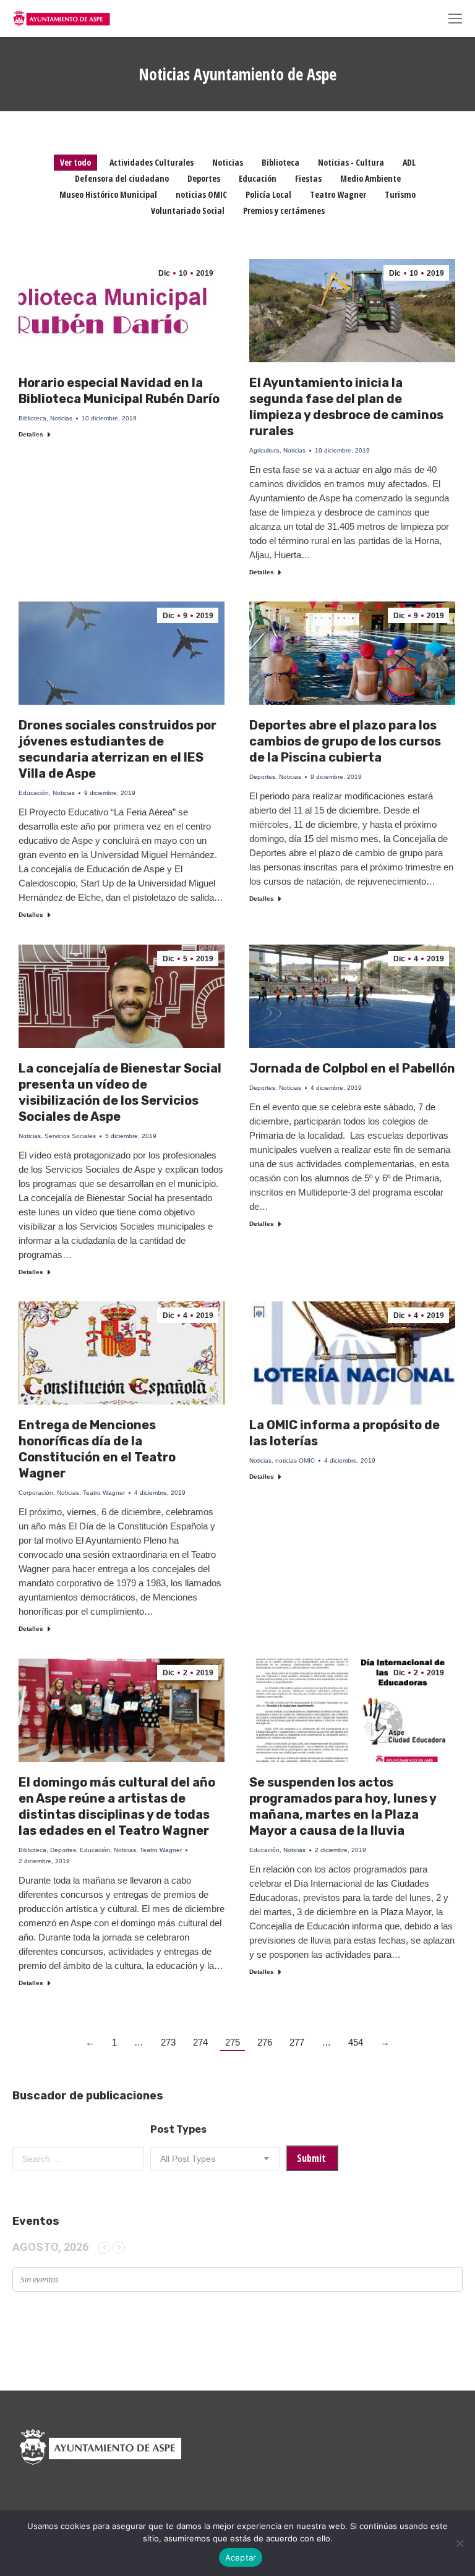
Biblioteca (280, 162)
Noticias (228, 162)
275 (233, 2042)
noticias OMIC (201, 194)
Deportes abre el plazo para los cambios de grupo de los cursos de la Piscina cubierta (345, 741)
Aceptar (241, 2557)
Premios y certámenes (284, 210)
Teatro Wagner (338, 194)
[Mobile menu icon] (455, 19)
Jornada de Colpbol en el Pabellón (352, 1068)
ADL (409, 162)
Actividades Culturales (152, 162)
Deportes (204, 178)
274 (200, 2042)
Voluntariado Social (188, 210)
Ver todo (75, 162)
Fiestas (308, 178)
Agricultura (264, 450)
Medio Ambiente (370, 178)
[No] (460, 2543)
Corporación (36, 1493)
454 (356, 2042)
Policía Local (268, 194)
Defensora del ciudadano (122, 178)
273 (168, 2042)
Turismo (400, 194)
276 (265, 2042)
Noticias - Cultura (351, 162)
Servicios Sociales (70, 1136)
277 (297, 2042)
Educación (258, 178)
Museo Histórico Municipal (108, 194)
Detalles (31, 434)
